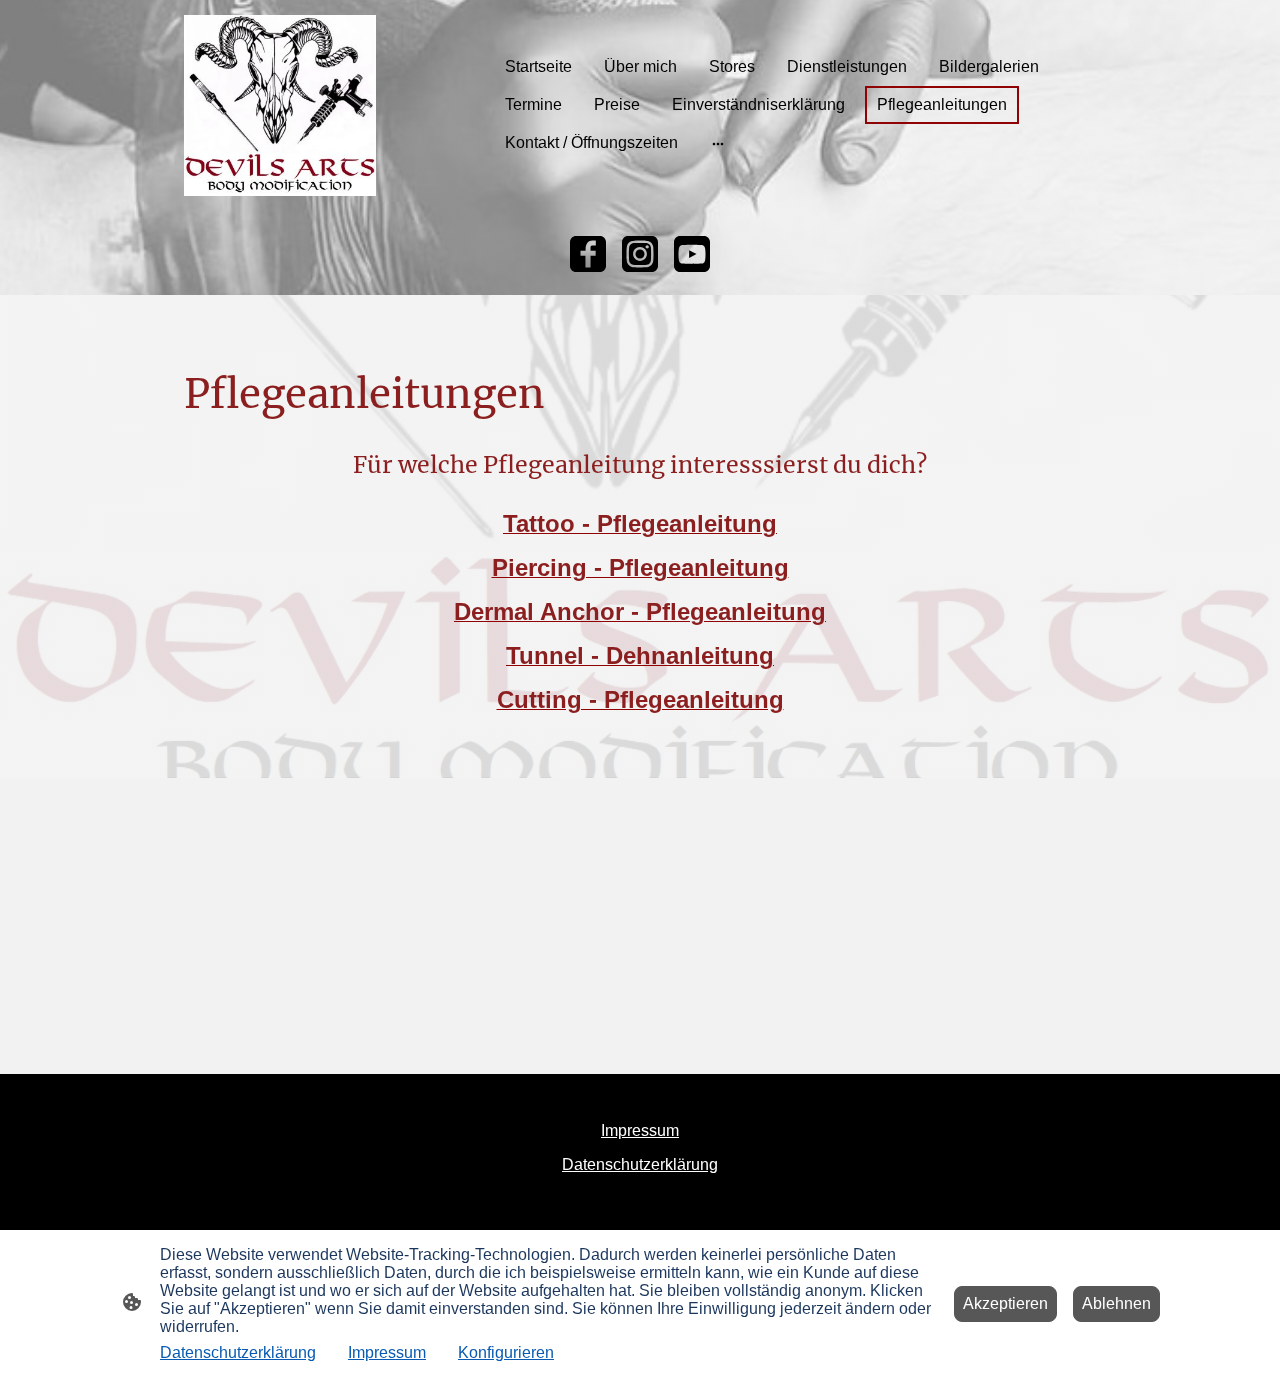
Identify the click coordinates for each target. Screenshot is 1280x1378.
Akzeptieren (1005, 1303)
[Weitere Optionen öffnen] (718, 143)
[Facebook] (588, 254)
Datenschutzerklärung (238, 1352)
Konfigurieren (506, 1352)
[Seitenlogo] (280, 105)
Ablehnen (1116, 1303)
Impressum (387, 1352)
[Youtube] (692, 254)
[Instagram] (640, 254)
